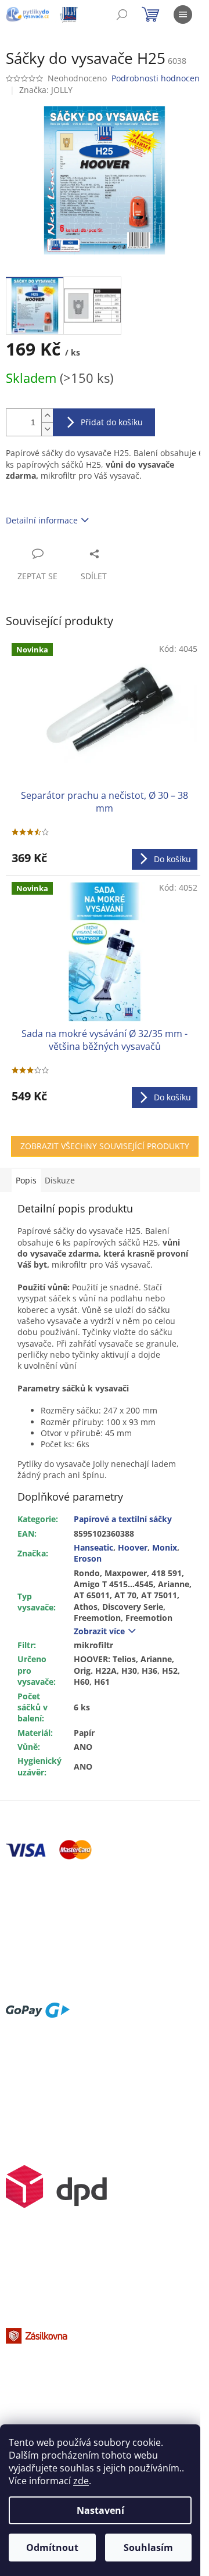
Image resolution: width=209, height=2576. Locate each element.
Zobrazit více (99, 1631)
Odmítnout (52, 2548)
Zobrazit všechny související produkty (105, 1146)
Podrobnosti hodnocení (157, 78)
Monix (165, 1547)
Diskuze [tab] (60, 1180)
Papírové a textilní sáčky (123, 1519)
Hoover (133, 1547)
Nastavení (100, 2510)
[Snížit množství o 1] (47, 429)
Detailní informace (42, 520)
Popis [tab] (26, 1180)
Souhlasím (148, 2548)
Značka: (46, 90)
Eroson (88, 1558)
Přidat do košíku (112, 422)
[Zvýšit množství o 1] (47, 416)
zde (81, 2481)
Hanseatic (93, 1547)
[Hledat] (122, 15)
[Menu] (183, 15)
